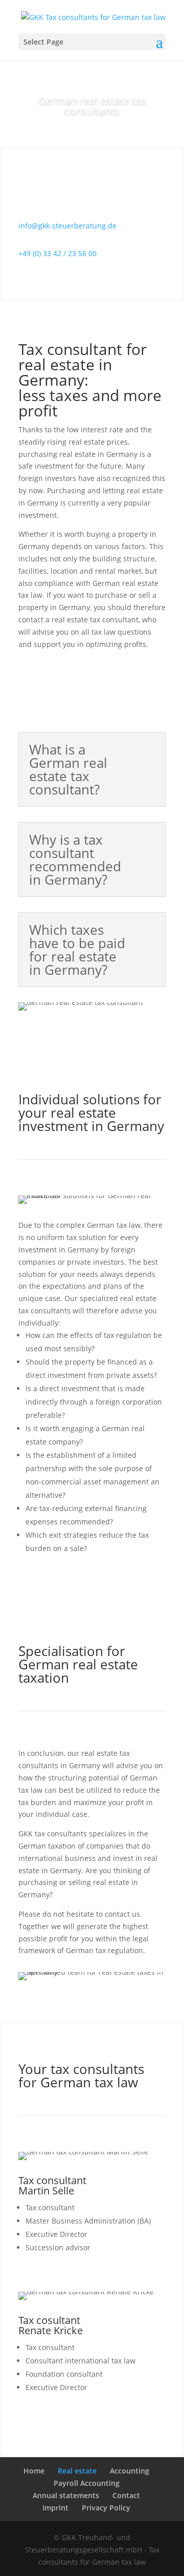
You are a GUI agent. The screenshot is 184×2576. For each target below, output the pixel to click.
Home (34, 2471)
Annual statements (66, 2495)
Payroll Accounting (87, 2483)
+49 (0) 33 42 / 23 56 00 (57, 253)
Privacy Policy (106, 2508)
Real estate (77, 2471)
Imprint (55, 2508)
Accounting (130, 2471)
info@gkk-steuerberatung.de (67, 226)
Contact (126, 2495)
